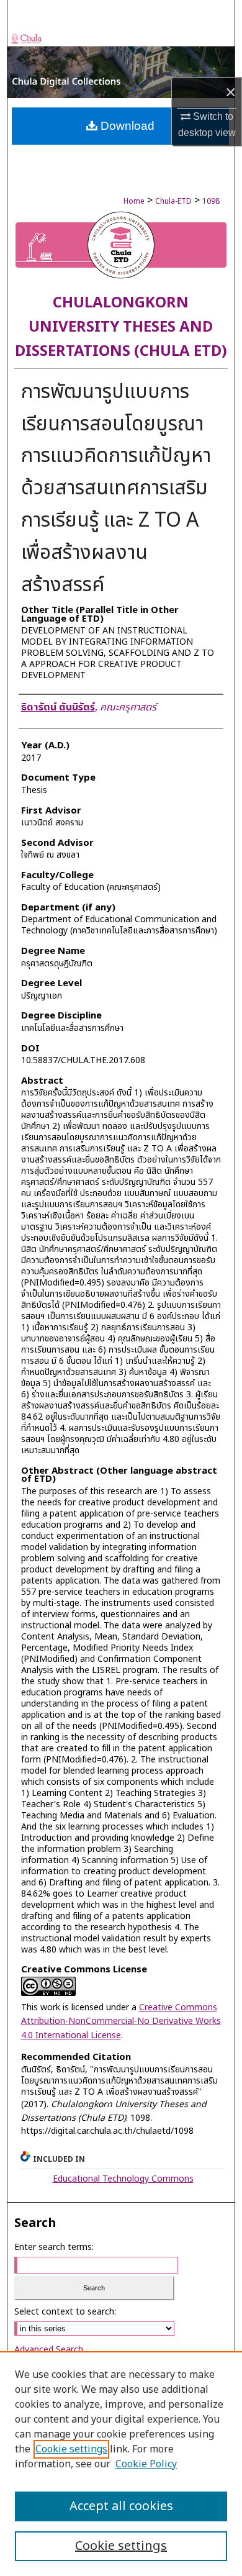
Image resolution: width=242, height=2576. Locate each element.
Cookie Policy (146, 2464)
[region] (121, 2464)
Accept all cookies (121, 2506)
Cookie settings (71, 2449)
